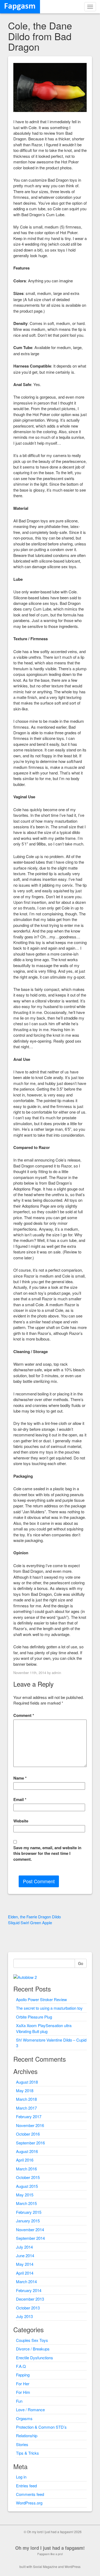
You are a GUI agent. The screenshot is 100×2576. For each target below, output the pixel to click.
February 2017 (29, 2116)
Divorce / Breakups (33, 2349)
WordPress (73, 2566)
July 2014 (24, 2247)
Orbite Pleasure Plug (34, 2017)
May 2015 (25, 2195)
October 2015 (28, 2177)
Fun (19, 2401)
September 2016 (30, 2143)
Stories (22, 2444)
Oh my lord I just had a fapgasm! (50, 2548)
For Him (23, 2392)
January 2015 (28, 2221)
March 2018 (26, 2099)
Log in (21, 2477)
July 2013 (24, 2316)
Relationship (27, 2435)
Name (20, 1778)
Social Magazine (45, 2566)
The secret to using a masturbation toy (49, 2008)
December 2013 (30, 2299)
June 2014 (25, 2255)
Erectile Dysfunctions (35, 2358)
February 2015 (29, 2212)
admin (56, 1673)
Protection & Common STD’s (41, 2427)
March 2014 (26, 2281)
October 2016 (28, 2134)
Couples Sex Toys (32, 2340)
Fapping (23, 2375)
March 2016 (26, 2169)
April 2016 (25, 2160)
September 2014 (30, 2238)
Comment (24, 1715)
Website (21, 1821)
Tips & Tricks (27, 2453)
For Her (23, 2384)
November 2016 (30, 2125)
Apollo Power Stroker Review (41, 1999)
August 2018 (27, 2082)
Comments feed (30, 2494)
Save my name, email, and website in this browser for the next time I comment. (47, 1854)
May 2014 (25, 2264)
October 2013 (28, 2308)
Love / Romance (30, 2410)
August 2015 (27, 2186)
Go (81, 1963)
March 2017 (26, 2108)
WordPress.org (29, 2503)
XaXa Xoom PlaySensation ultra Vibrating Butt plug (44, 2028)
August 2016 (27, 2151)
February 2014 (29, 2290)
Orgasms (24, 2418)
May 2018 (25, 2090)
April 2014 (25, 2273)
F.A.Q (21, 2366)
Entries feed (26, 2486)
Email (20, 1800)
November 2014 (30, 2229)
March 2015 (26, 2203)
